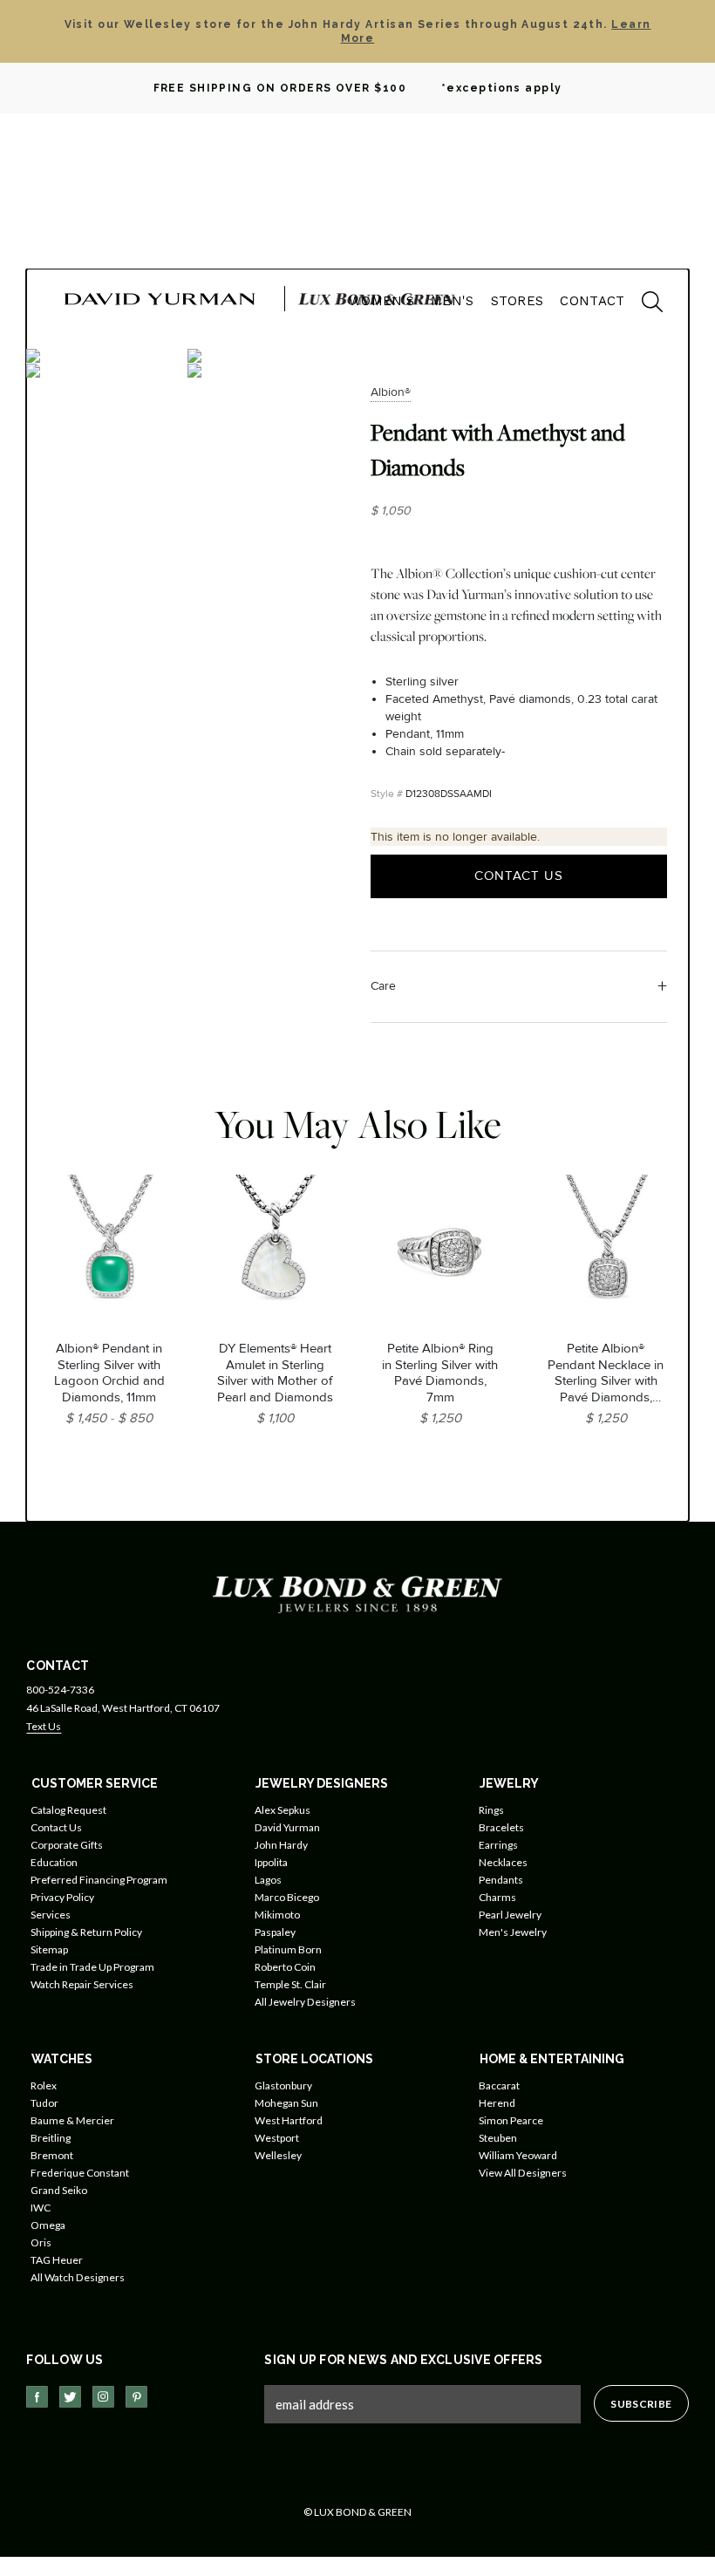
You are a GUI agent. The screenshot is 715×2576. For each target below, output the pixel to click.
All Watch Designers (78, 2277)
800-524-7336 (60, 1690)
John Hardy (281, 1845)
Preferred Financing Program (99, 1880)
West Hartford (289, 2120)
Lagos (268, 1880)
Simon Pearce (511, 2120)
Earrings (498, 1845)
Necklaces (503, 1862)
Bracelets (501, 1827)
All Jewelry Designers (305, 2002)
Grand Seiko (59, 2190)
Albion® (391, 392)
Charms (497, 1897)
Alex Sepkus (283, 1810)
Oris (41, 2242)
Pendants (501, 1880)
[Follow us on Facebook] (37, 2397)
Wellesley (278, 2155)
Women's (381, 301)
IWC (41, 2208)
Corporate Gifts (67, 1845)
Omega (48, 2225)
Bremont (52, 2155)
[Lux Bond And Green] (357, 1594)
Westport (277, 2138)
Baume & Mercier (72, 2120)
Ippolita (271, 1862)
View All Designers (523, 2173)
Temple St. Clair (290, 1984)
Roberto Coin (285, 1967)
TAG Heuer (57, 2260)
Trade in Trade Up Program (92, 1967)
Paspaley (275, 1932)
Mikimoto (277, 1915)
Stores (518, 301)
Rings (491, 1810)
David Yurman (287, 1827)
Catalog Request (68, 1810)
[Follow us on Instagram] (103, 2397)
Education (54, 1862)
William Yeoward (518, 2155)
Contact (592, 301)
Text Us (44, 1726)
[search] (643, 304)
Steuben (498, 2138)
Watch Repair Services (82, 1984)
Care (383, 986)
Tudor (44, 2103)
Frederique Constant (80, 2173)
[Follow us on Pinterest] (136, 2397)
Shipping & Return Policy (86, 1932)
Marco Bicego (287, 1897)
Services (51, 1915)
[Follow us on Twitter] (70, 2397)
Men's (453, 301)
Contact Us (519, 876)
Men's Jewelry (513, 1932)
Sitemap (49, 1949)
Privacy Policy (62, 1897)
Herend (497, 2103)
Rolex (44, 2085)
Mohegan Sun (286, 2103)
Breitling (51, 2138)
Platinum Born (288, 1949)
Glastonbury (283, 2085)
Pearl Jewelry (510, 1915)
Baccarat (499, 2085)
